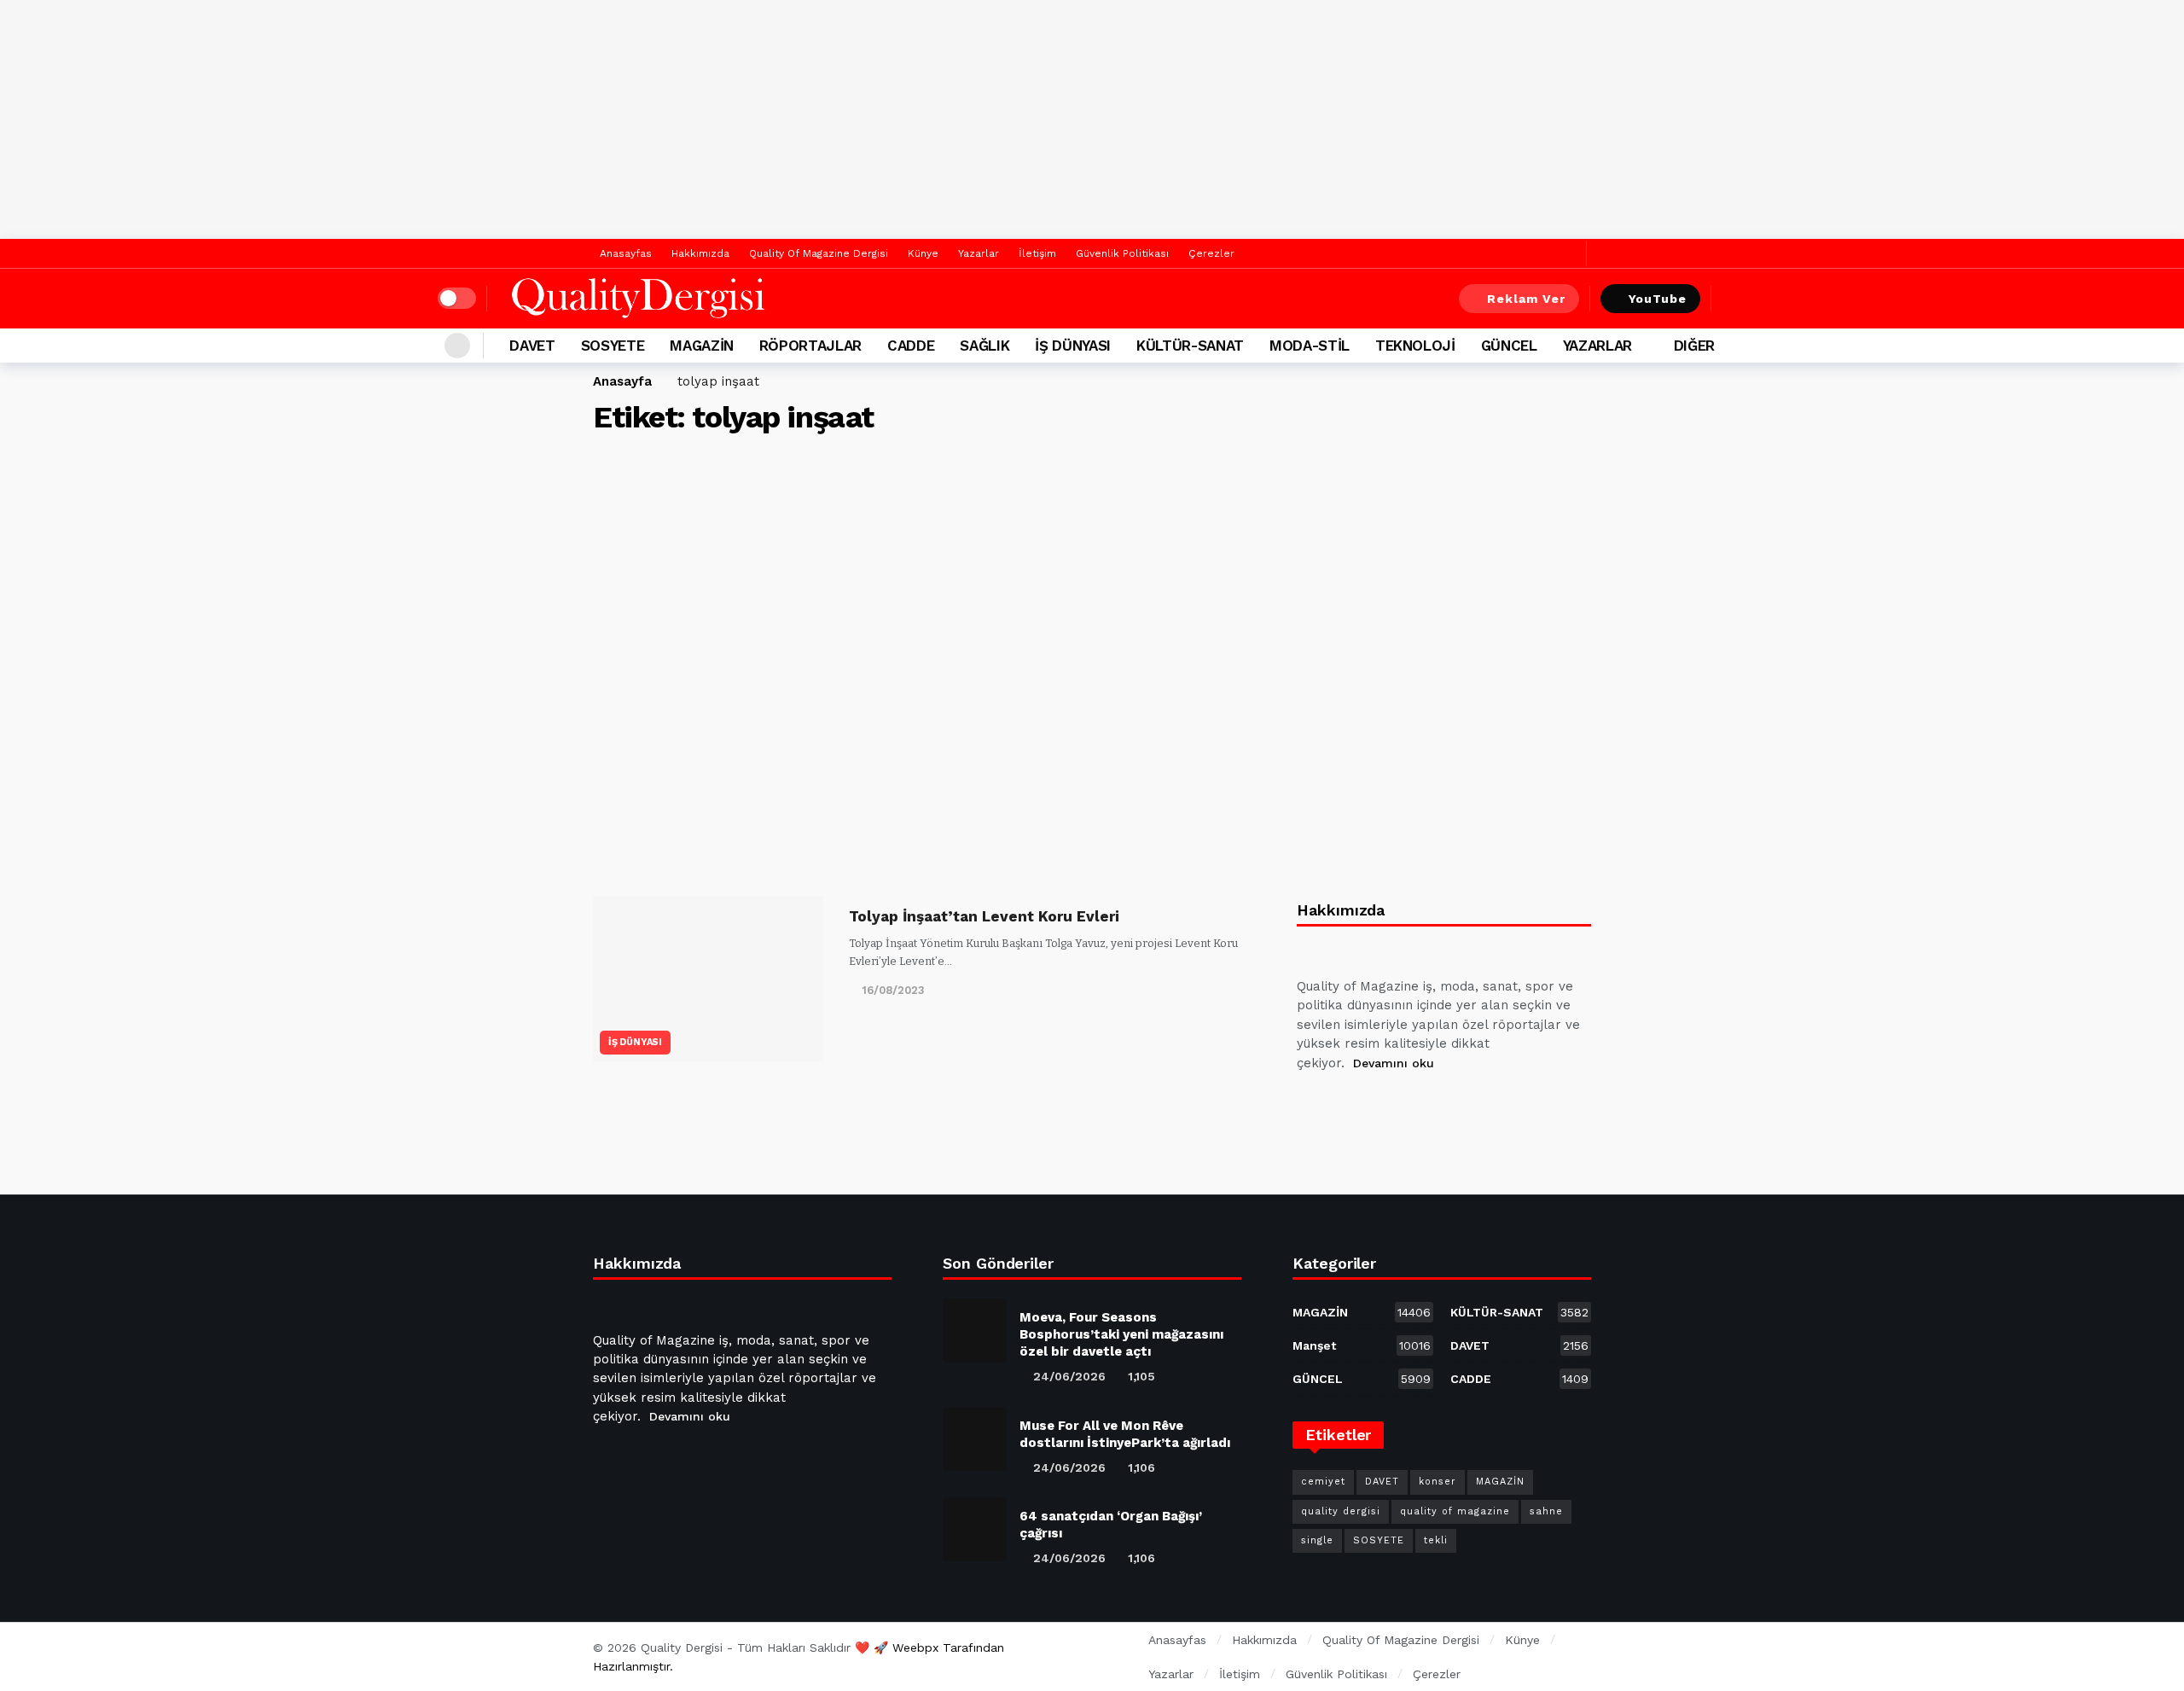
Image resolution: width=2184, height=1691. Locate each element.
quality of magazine (1455, 1511)
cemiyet (1323, 1482)
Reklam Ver (1526, 299)
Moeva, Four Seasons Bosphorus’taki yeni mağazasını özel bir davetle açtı (1121, 1334)
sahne (1546, 1511)
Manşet (1362, 1345)
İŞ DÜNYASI (635, 1042)
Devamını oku (1394, 1063)
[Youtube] (1395, 1106)
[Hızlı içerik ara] (1734, 299)
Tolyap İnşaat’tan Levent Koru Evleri (984, 916)
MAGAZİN (1362, 1312)
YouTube (1658, 299)
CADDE (1519, 1379)
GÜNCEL (1362, 1379)
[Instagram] (1436, 1106)
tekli (1436, 1540)
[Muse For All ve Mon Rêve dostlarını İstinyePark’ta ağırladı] (975, 1439)
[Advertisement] (1092, 119)
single (1317, 1540)
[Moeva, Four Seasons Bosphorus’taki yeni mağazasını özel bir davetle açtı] (975, 1331)
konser (1438, 1482)
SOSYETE (1379, 1540)
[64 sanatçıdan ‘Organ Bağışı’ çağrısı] (975, 1529)
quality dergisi (1341, 1511)
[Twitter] (1569, 254)
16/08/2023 (893, 990)
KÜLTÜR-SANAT (1519, 1312)
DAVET (1519, 1345)
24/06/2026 (1069, 1376)
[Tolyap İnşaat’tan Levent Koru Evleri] (708, 979)
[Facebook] (1543, 254)
